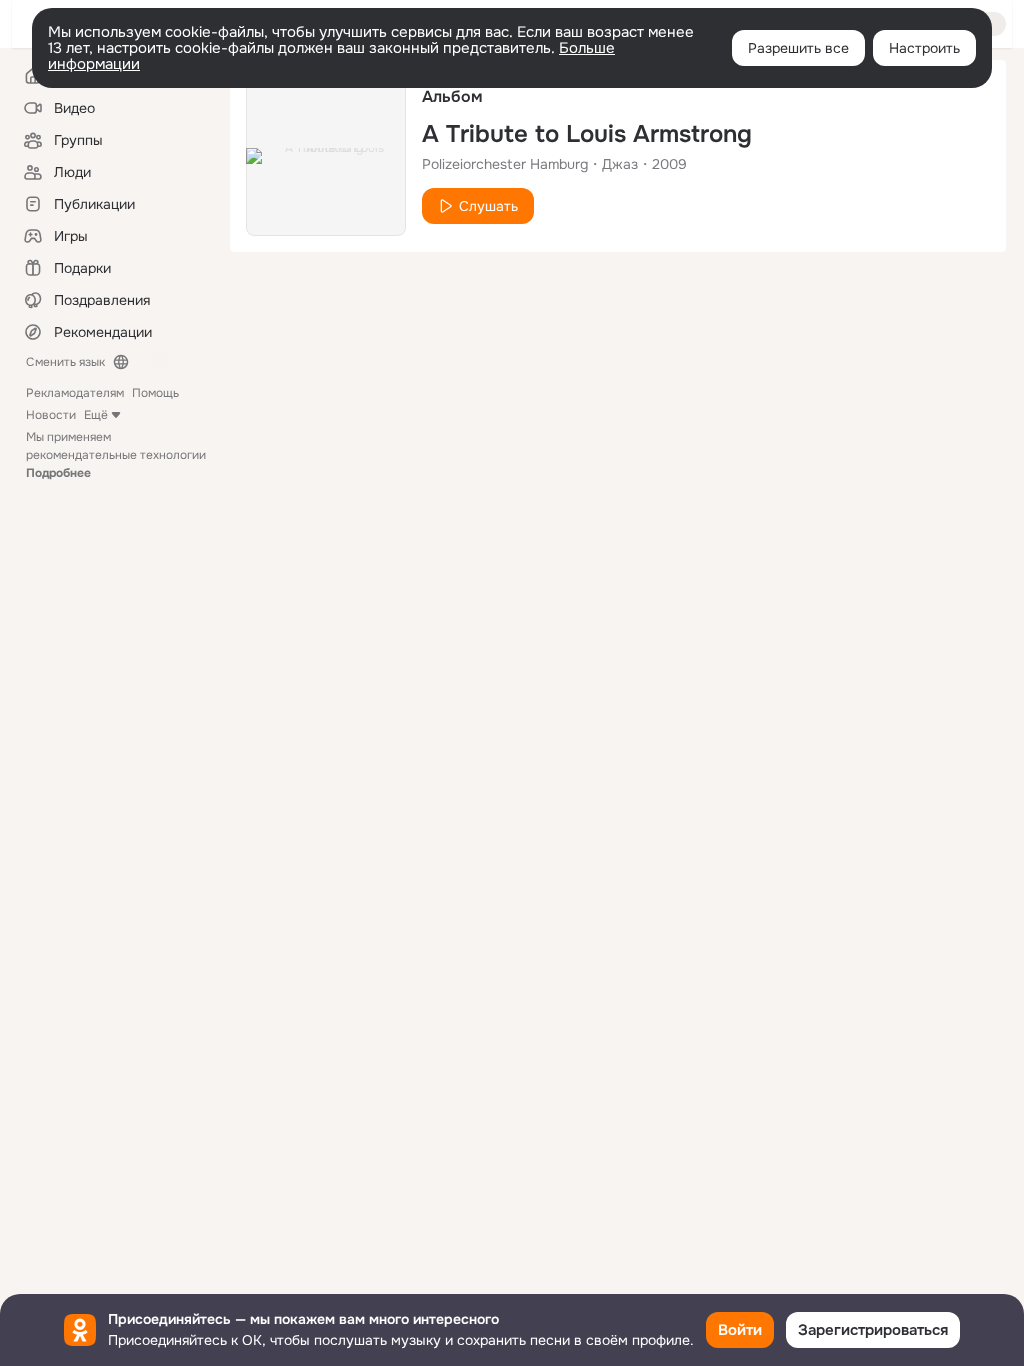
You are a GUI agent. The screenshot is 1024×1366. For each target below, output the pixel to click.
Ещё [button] (96, 415)
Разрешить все (798, 48)
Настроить (924, 48)
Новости (51, 415)
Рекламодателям (75, 393)
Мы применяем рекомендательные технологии (116, 455)
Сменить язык (65, 362)
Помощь (155, 393)
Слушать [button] (488, 206)
